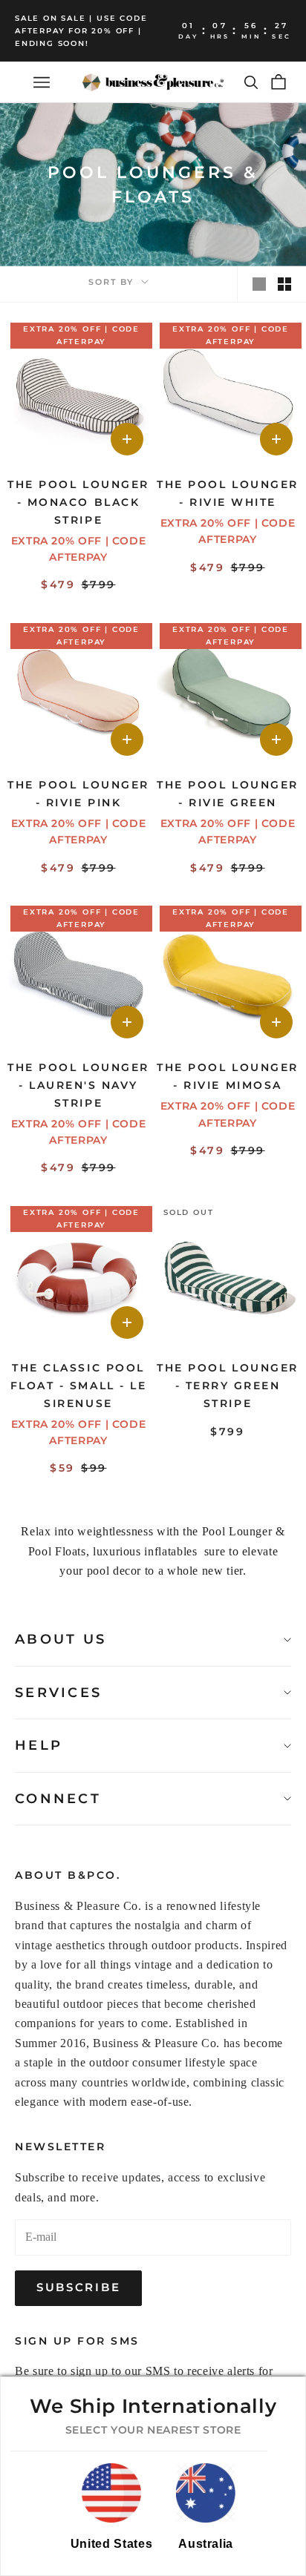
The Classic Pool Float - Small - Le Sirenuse (78, 1386)
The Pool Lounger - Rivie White (227, 493)
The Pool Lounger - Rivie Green (227, 794)
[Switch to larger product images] (259, 284)
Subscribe (78, 2287)
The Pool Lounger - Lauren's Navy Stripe (78, 1085)
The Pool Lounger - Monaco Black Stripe (78, 502)
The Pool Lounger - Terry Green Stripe (227, 1386)
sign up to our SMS (121, 2371)
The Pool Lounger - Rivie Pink (78, 794)
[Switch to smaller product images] (284, 284)
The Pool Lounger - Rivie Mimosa (227, 1076)
